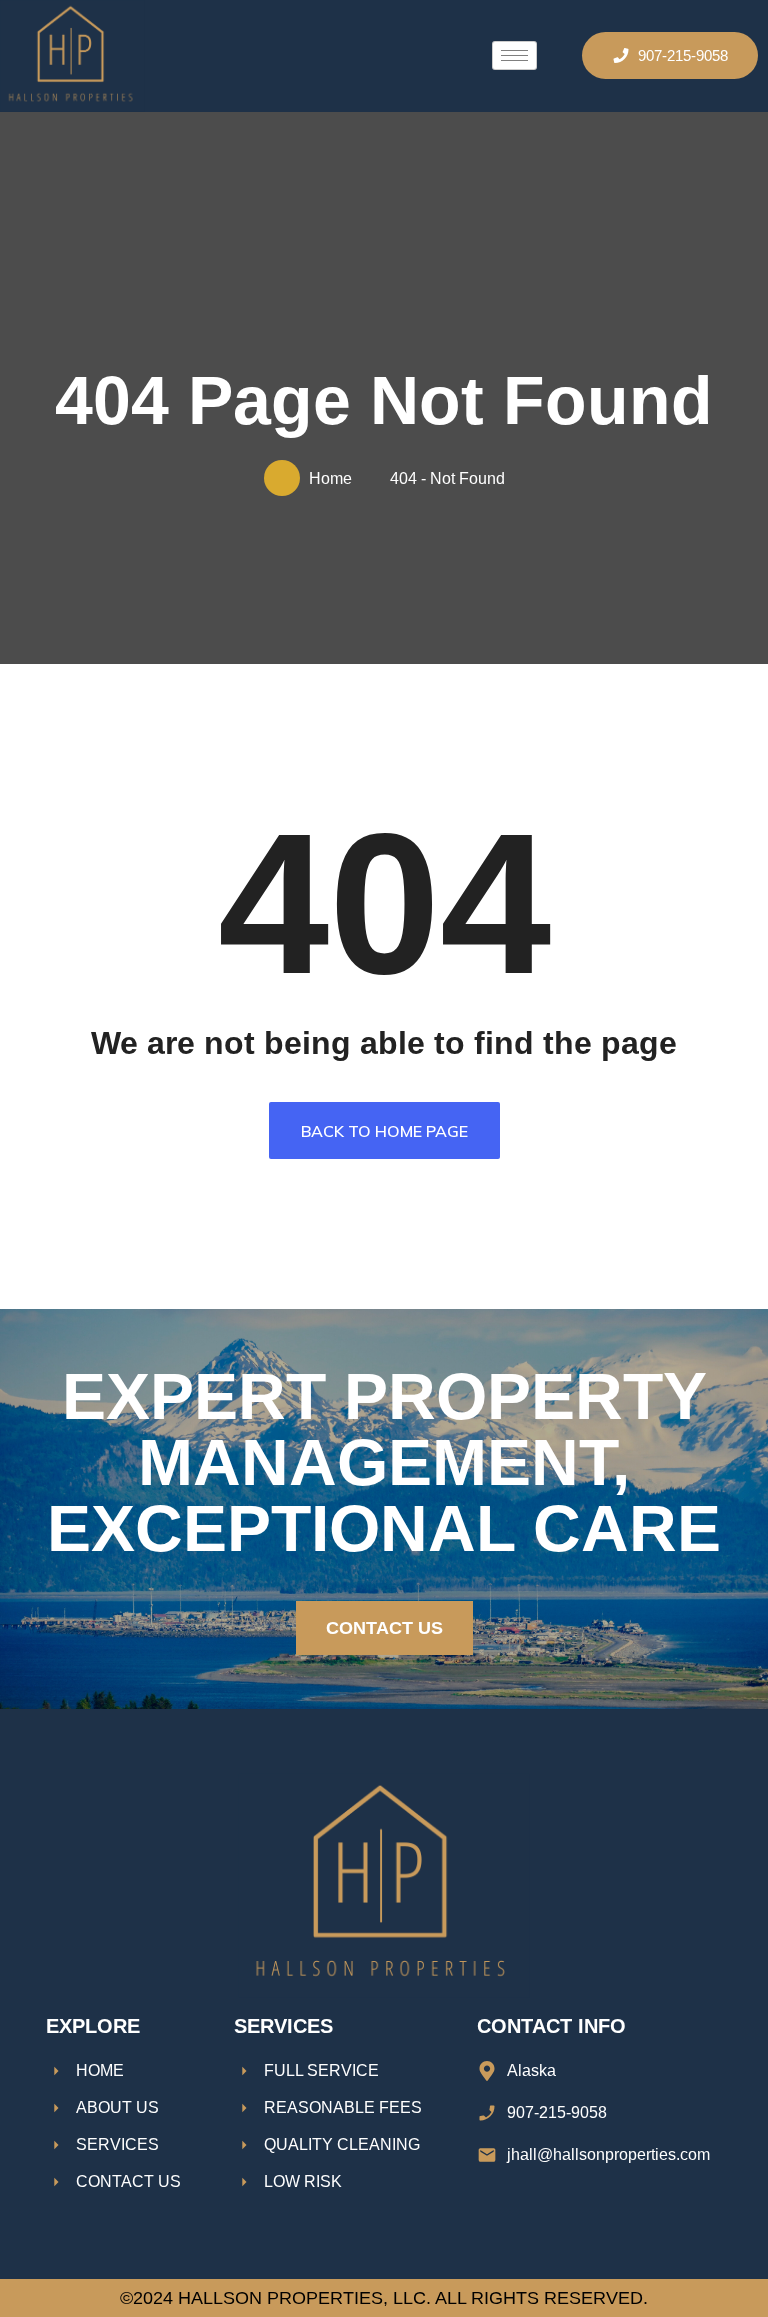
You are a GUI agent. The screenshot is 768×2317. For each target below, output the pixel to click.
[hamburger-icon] (514, 55)
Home (334, 478)
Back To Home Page (384, 1131)
